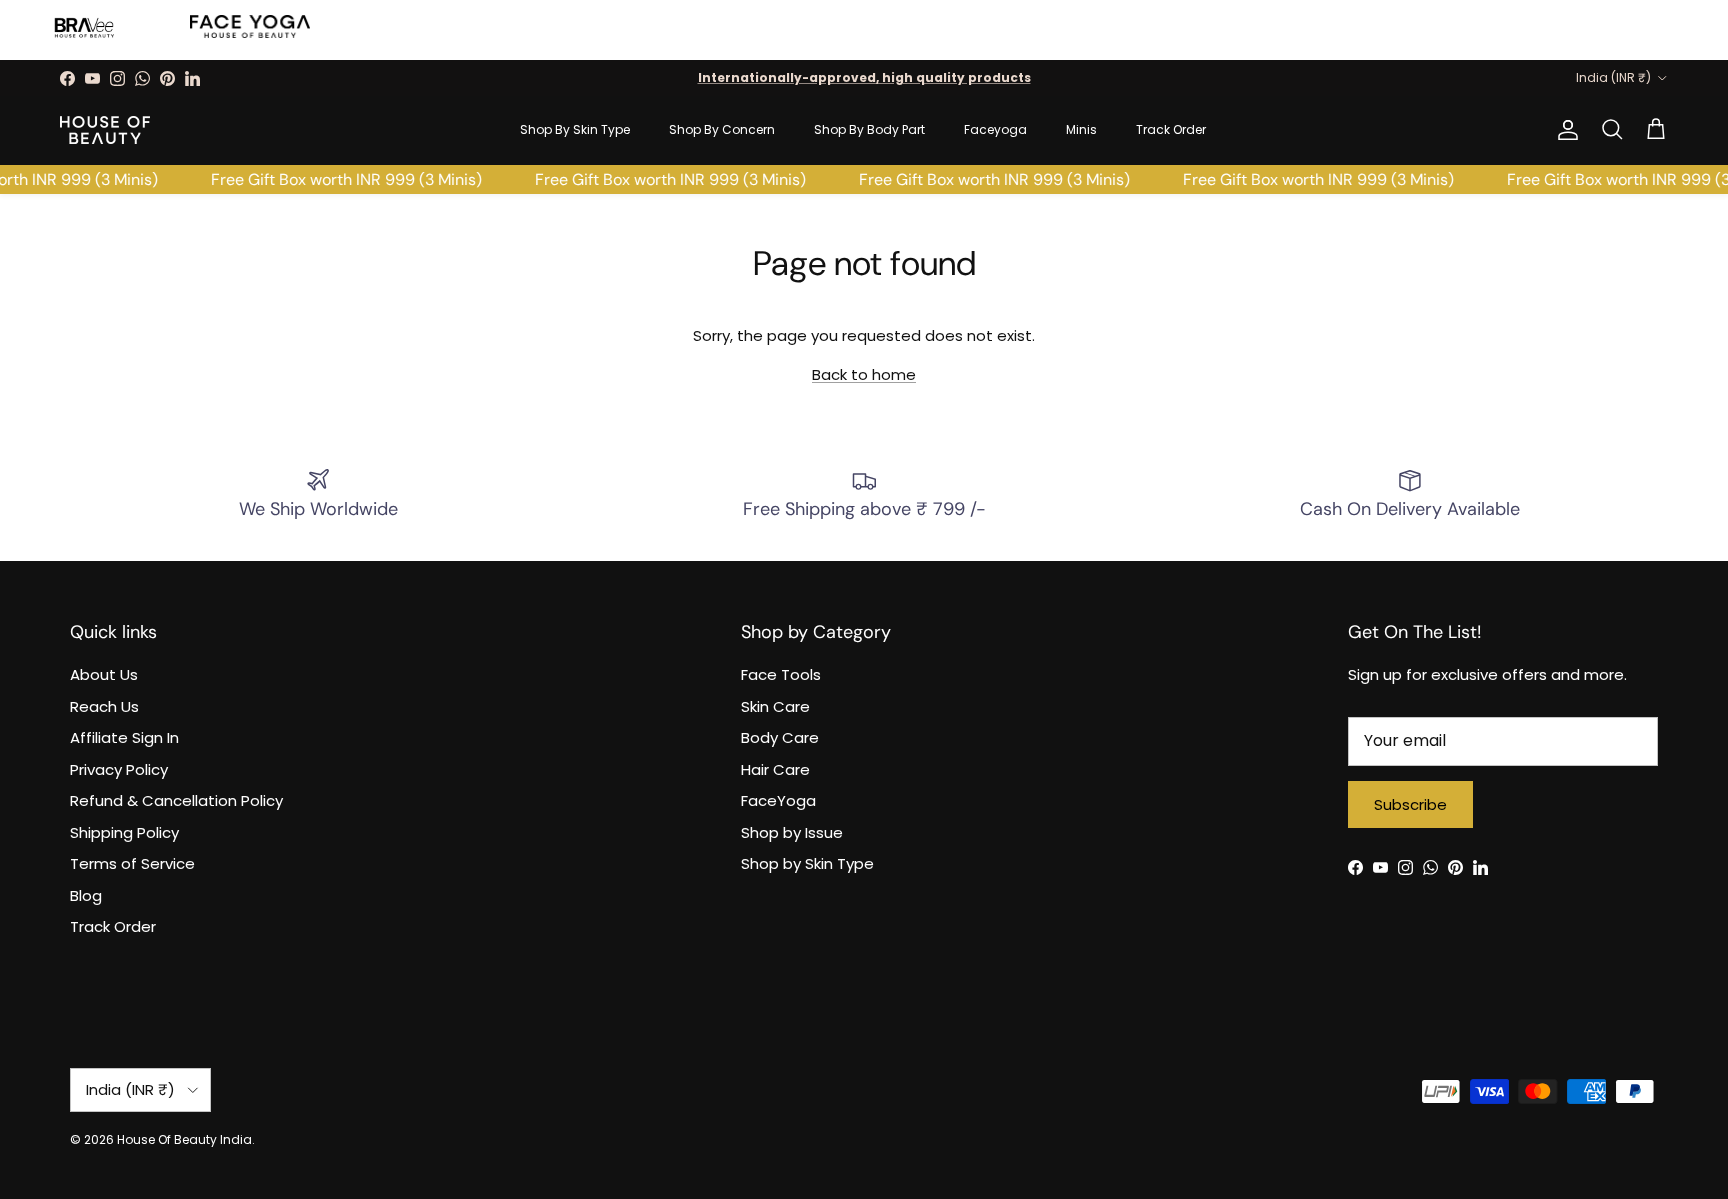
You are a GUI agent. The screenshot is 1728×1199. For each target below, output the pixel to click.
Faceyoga (995, 129)
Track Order (1171, 129)
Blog (86, 895)
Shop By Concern (722, 129)
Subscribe (1410, 804)
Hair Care (775, 769)
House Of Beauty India (184, 1139)
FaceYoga (778, 800)
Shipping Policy (124, 832)
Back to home (864, 374)
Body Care (780, 737)
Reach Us (104, 706)
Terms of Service (132, 863)
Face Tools (781, 674)
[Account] (1564, 130)
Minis (1081, 129)
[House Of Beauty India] (105, 130)
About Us (104, 674)
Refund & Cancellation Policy (176, 800)
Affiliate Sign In (124, 737)
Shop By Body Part (869, 129)
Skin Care (775, 706)
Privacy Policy (119, 769)
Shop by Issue (792, 832)
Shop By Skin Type (575, 129)
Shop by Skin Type (807, 863)
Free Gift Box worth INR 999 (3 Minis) (340, 179)
